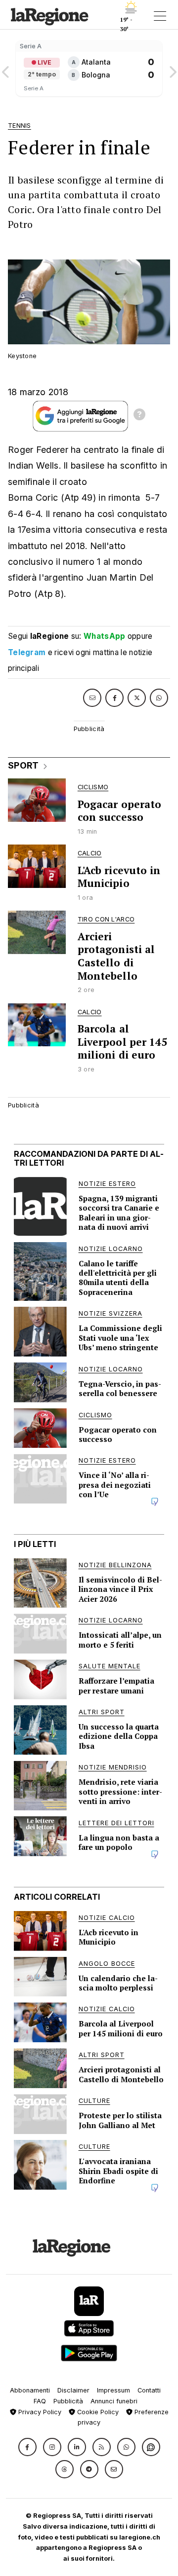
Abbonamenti (30, 2390)
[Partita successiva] (172, 69)
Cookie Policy (97, 2412)
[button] (27, 2447)
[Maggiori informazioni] (139, 416)
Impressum (113, 2390)
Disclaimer (73, 2390)
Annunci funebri (114, 2401)
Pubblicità (68, 2401)
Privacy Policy (39, 2412)
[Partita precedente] (6, 69)
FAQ (40, 2401)
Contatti (149, 2390)
